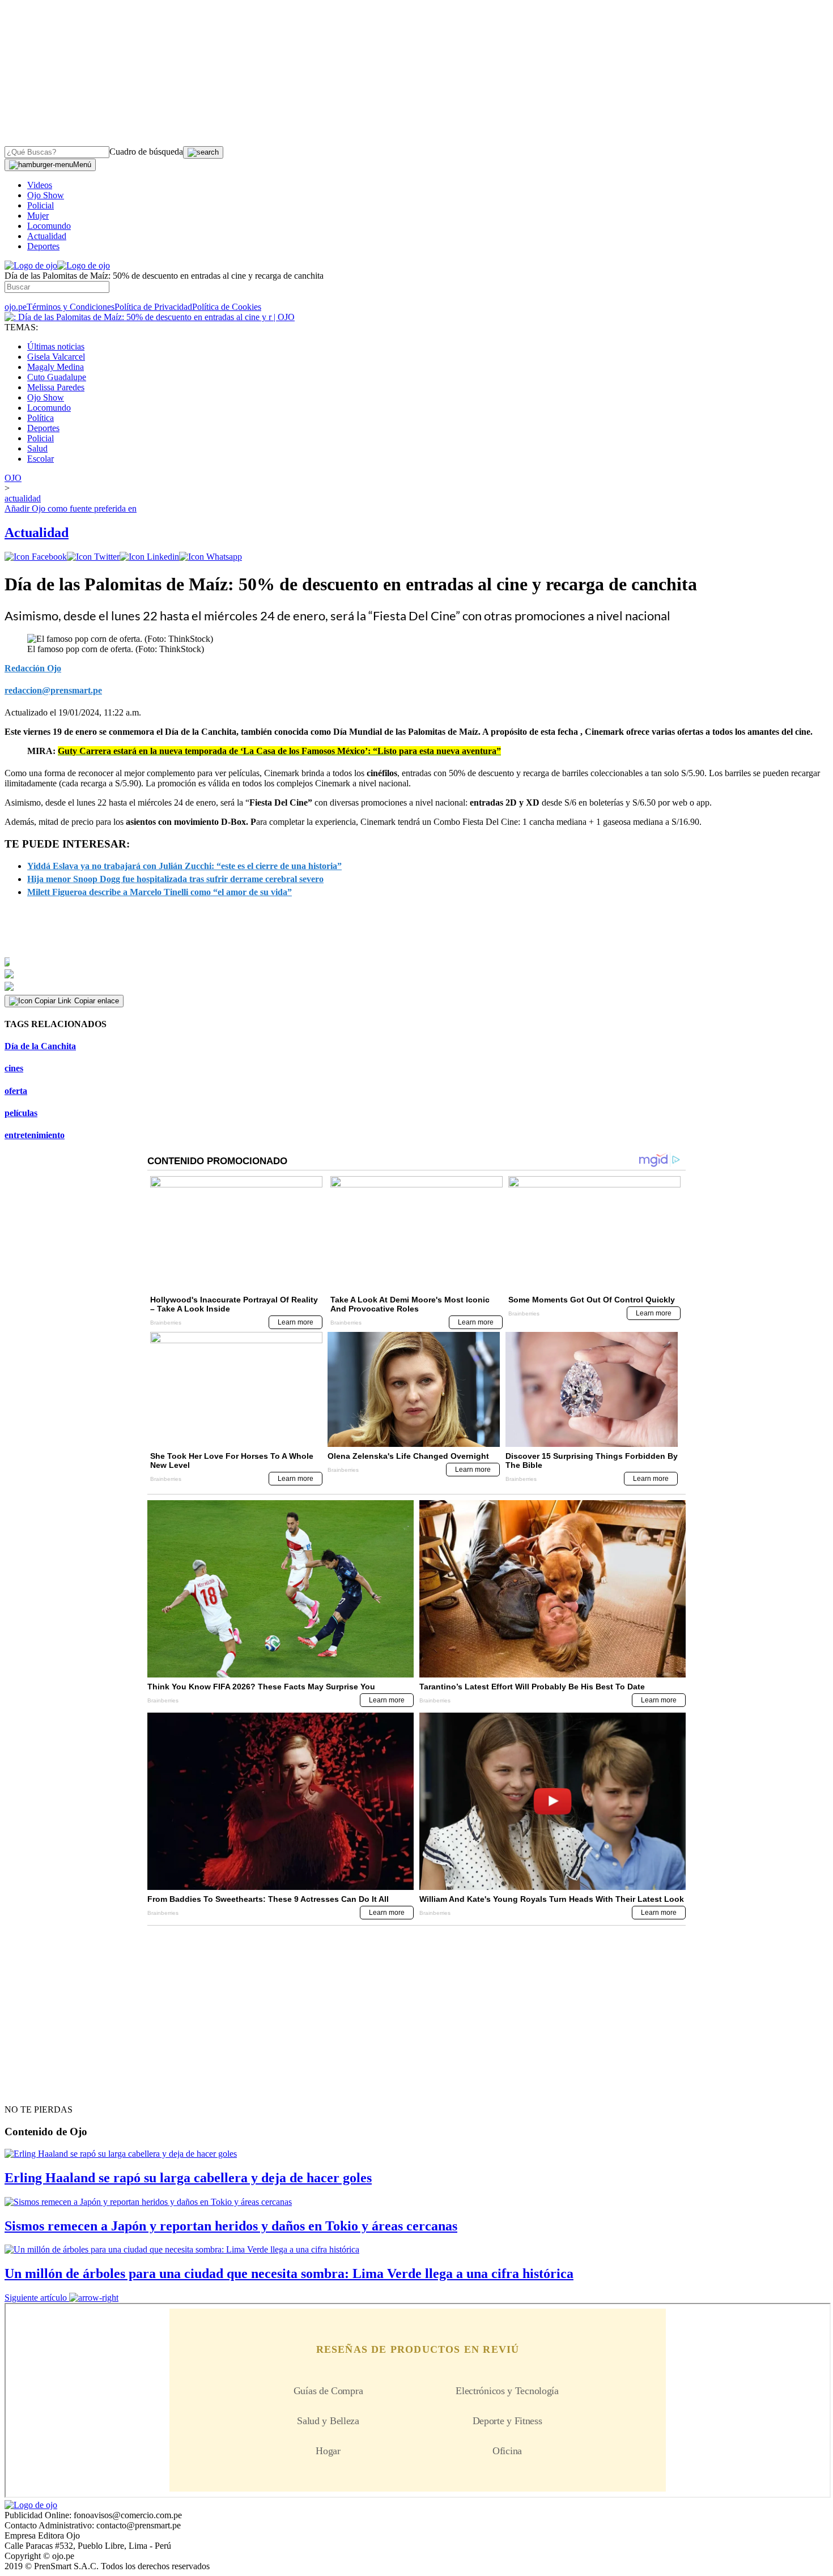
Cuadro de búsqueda (146, 152)
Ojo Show (46, 195)
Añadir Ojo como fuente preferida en (71, 508)
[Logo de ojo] (31, 265)
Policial (41, 205)
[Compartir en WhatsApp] (211, 557)
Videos (40, 185)
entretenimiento (35, 1135)
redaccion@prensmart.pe (53, 690)
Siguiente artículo (36, 2298)
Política (41, 418)
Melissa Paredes (56, 387)
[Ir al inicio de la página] (31, 2089)
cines (14, 1068)
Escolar (41, 459)
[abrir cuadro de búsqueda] (203, 152)
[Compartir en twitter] (93, 557)
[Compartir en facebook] (36, 557)
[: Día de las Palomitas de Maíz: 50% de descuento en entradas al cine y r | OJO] (150, 317)
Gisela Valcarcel (56, 357)
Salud (37, 448)
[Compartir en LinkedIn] (149, 557)
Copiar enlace (97, 1001)
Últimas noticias (56, 346)
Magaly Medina (56, 367)
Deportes (43, 246)
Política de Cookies (227, 307)
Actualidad (47, 236)
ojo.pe (16, 307)
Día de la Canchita (40, 1046)
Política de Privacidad (153, 307)
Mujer (38, 216)
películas (21, 1113)
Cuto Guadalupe (57, 377)
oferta (16, 1091)
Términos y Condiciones (71, 307)
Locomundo (49, 226)
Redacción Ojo (33, 668)
